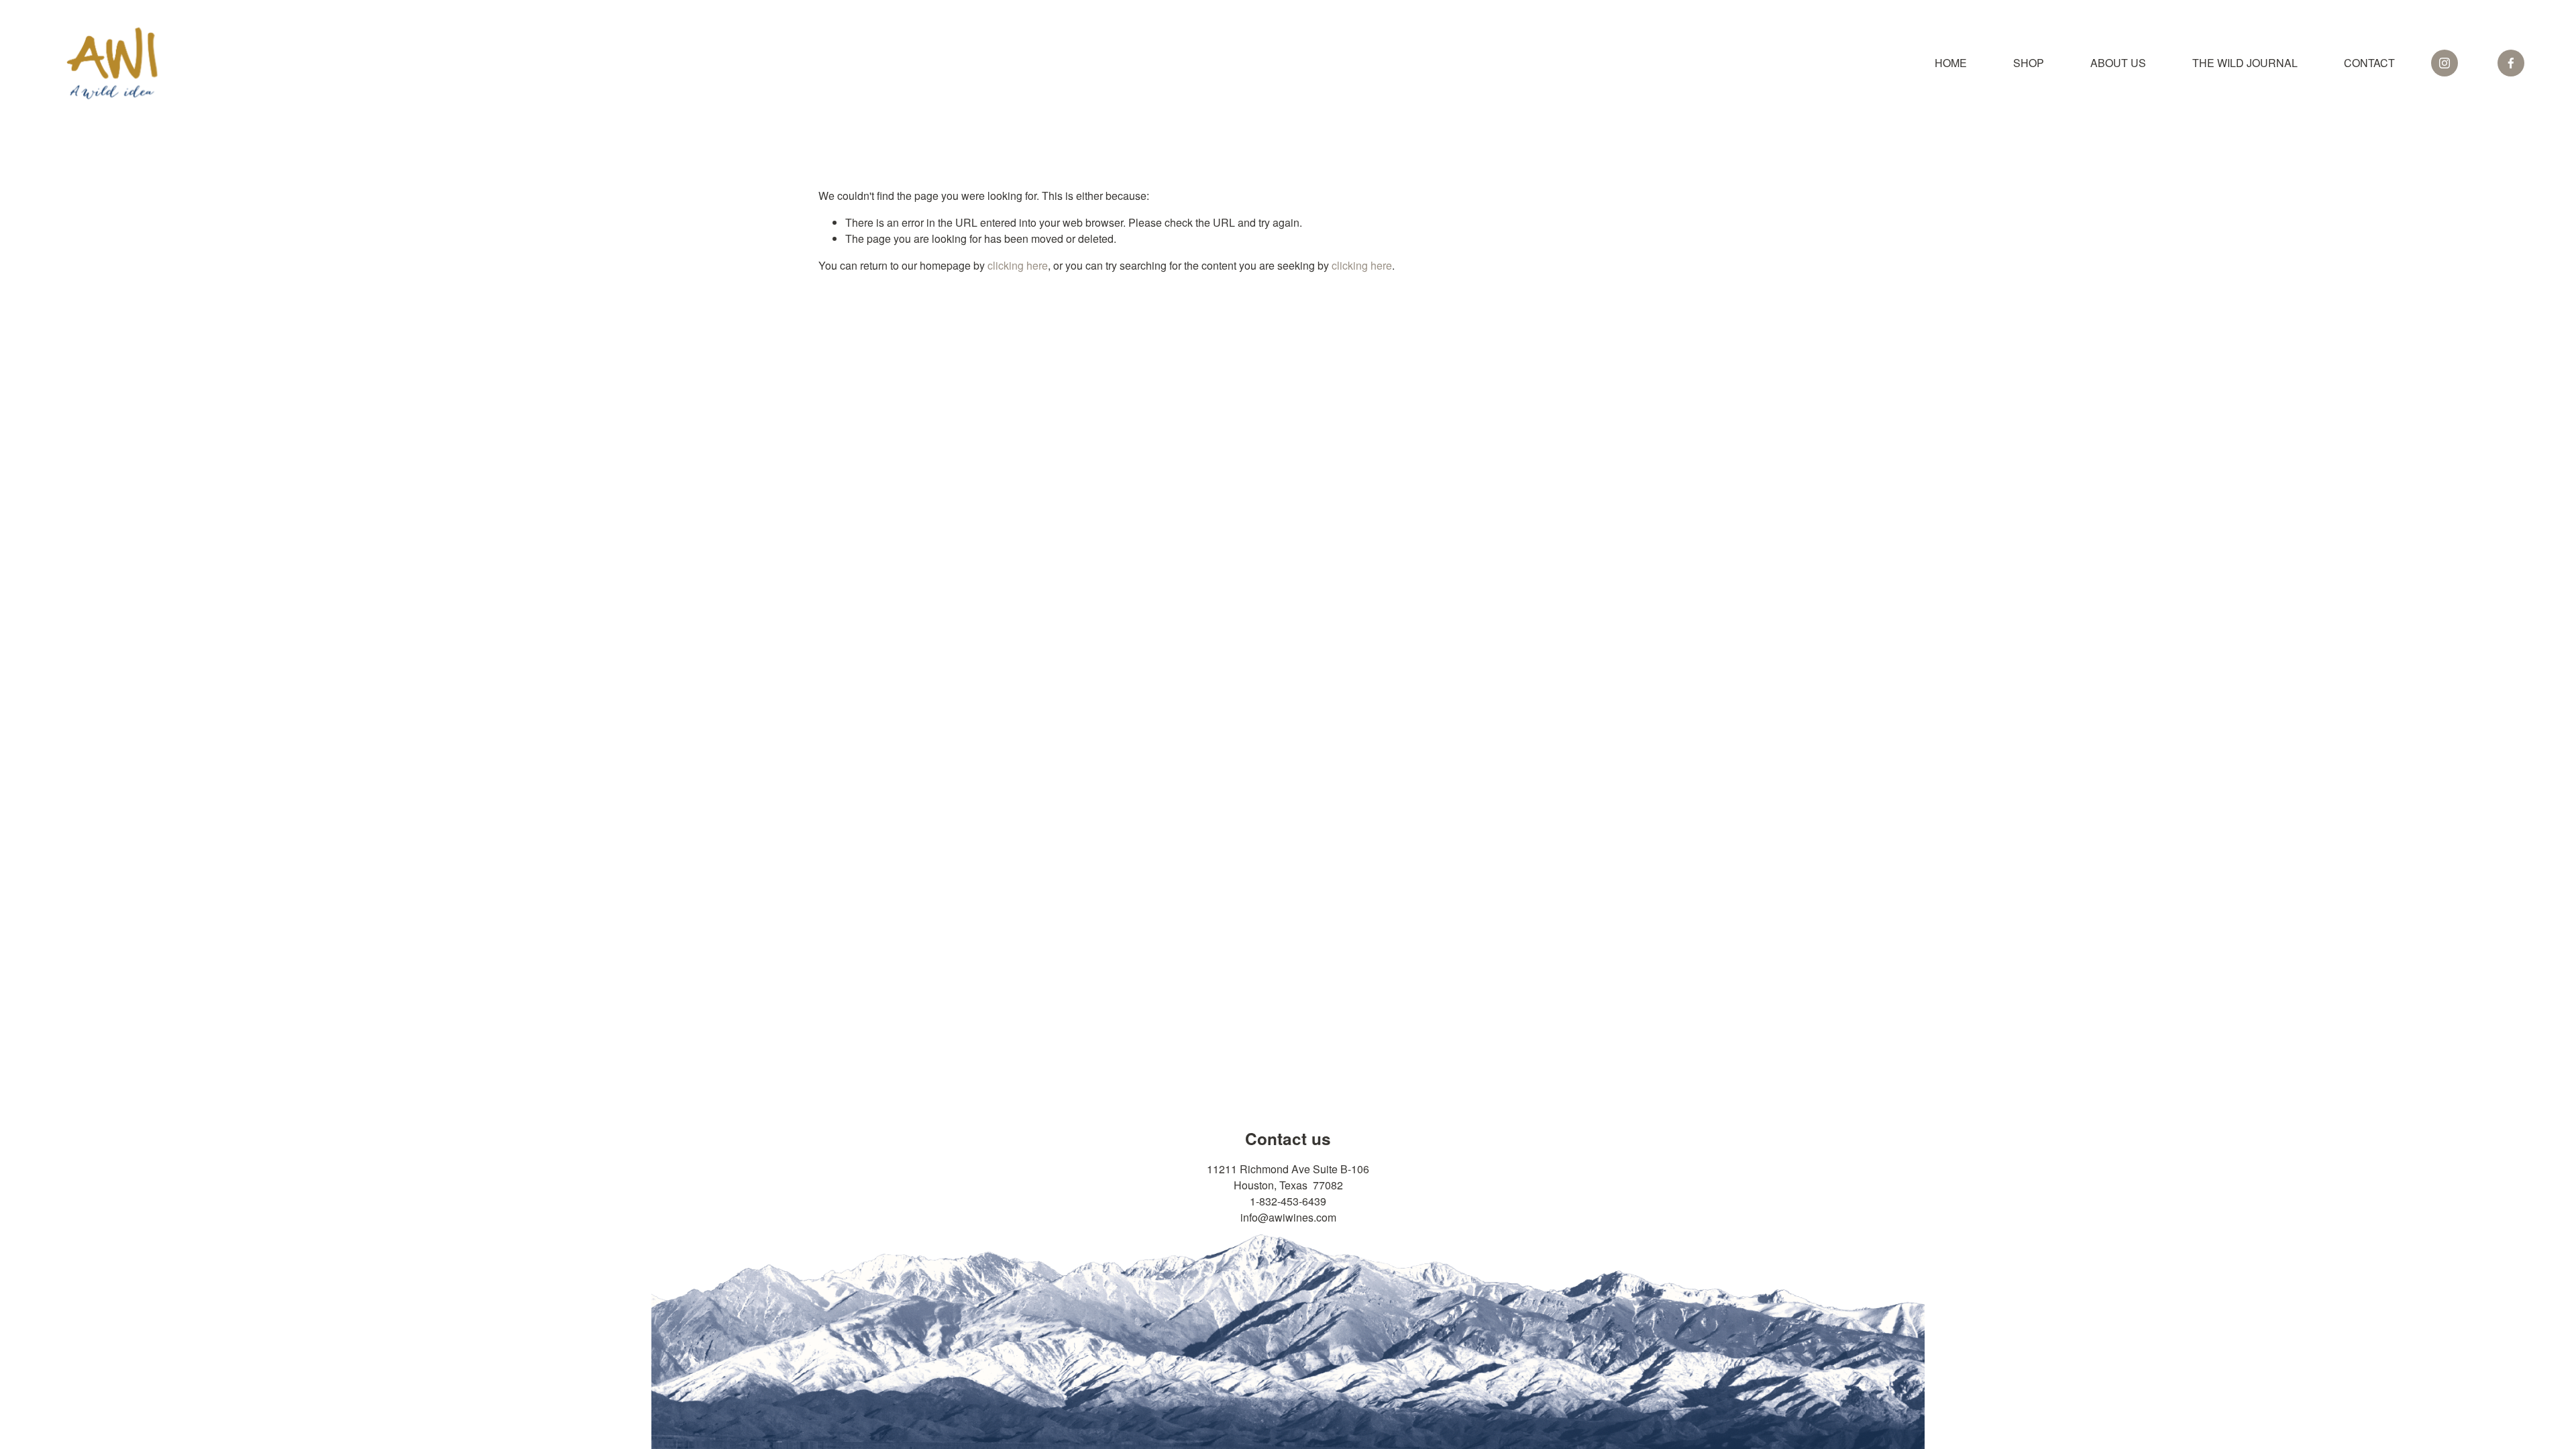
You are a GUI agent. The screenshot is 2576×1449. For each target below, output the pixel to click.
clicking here (1018, 265)
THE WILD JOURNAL (2245, 63)
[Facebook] (2511, 63)
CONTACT (2369, 63)
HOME (1951, 63)
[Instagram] (2445, 63)
